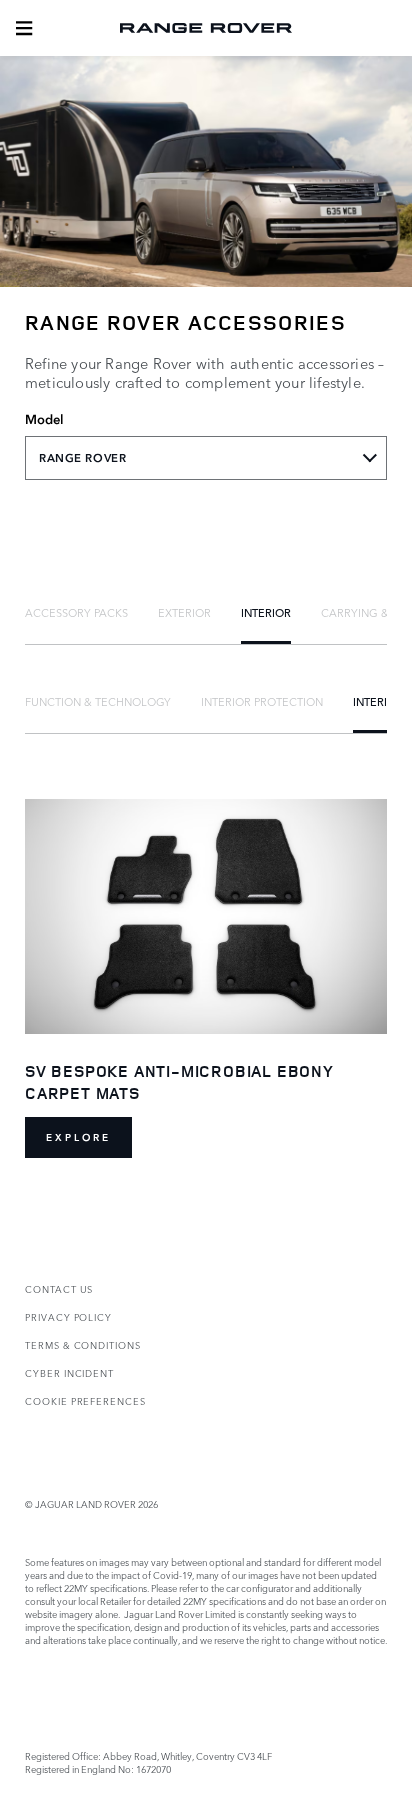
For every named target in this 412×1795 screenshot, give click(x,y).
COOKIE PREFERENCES (85, 1400)
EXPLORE (78, 1137)
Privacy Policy (68, 1316)
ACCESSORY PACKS (76, 612)
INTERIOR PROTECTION (262, 701)
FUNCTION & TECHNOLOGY (98, 701)
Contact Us (59, 1288)
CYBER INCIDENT (69, 1372)
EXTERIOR (184, 612)
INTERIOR (266, 612)
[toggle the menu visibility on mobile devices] (24, 28)
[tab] (76, 612)
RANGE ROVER (82, 458)
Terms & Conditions (83, 1344)
